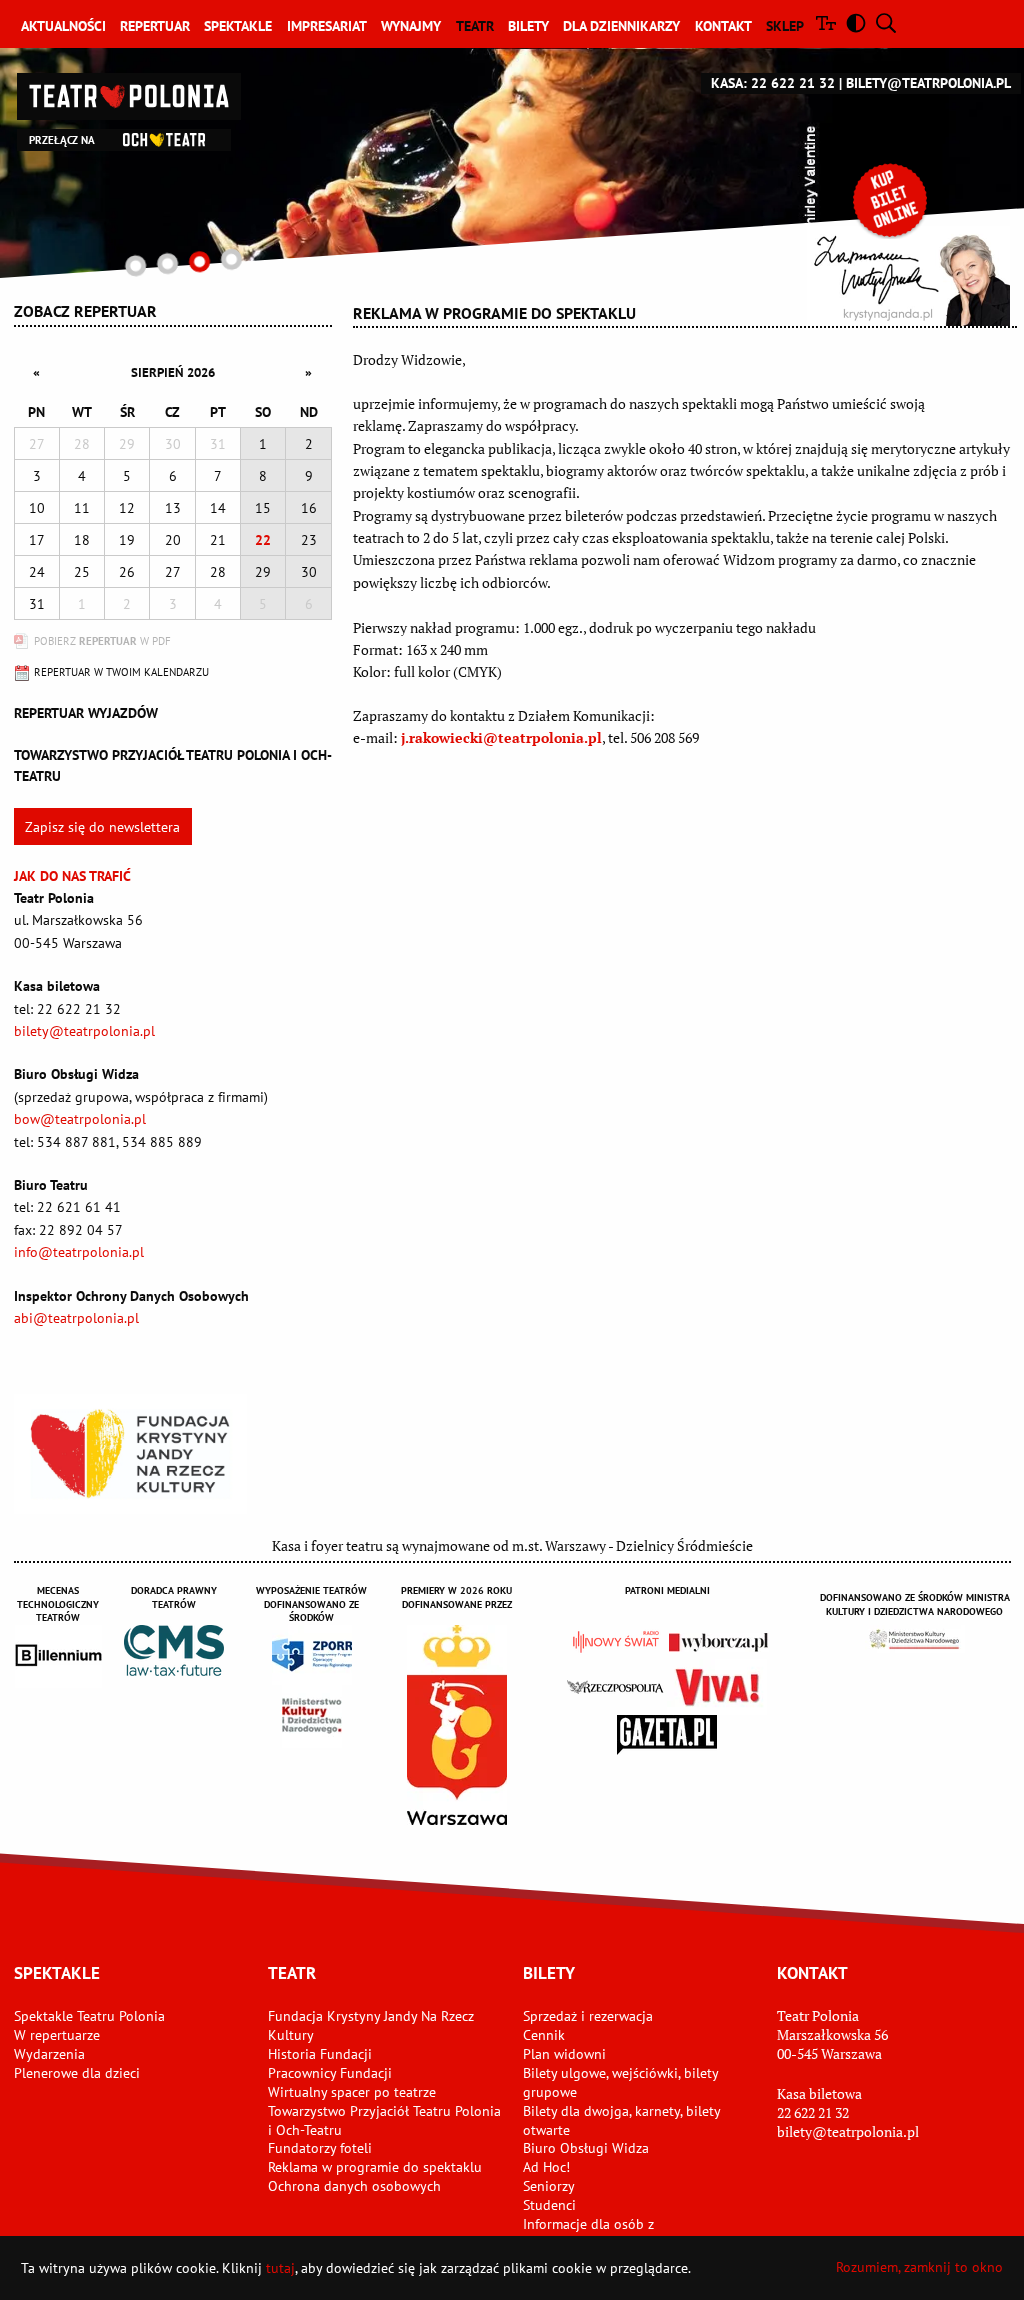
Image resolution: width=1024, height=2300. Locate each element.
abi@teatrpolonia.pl (76, 1318)
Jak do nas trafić (72, 876)
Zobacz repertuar (85, 311)
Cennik (544, 2035)
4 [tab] (231, 259)
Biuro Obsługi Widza (586, 2148)
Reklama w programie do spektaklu (375, 2167)
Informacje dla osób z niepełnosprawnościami (595, 2233)
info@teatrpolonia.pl (79, 1252)
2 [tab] (167, 263)
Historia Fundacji (320, 2054)
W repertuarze (57, 2035)
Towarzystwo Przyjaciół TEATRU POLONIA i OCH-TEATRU (173, 765)
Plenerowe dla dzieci (77, 2073)
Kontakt (723, 26)
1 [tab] (135, 265)
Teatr (475, 26)
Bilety (528, 26)
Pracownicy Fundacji (330, 2073)
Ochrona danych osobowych (354, 2186)
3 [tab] (199, 261)
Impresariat (327, 26)
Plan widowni (564, 2054)
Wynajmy (411, 26)
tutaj (280, 2268)
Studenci (549, 2205)
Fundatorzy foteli (320, 2148)
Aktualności (63, 26)
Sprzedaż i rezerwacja (588, 2016)
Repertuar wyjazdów (86, 713)
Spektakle (238, 26)
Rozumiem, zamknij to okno (919, 2267)
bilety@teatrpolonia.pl (928, 83)
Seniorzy (549, 2186)
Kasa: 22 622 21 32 (773, 83)
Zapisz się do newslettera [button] (102, 827)
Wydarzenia (49, 2054)
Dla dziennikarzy (621, 26)
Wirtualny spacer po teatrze (352, 2092)
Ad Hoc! (546, 2167)
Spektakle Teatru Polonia (89, 2016)
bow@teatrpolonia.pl (80, 1119)
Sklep (785, 26)
